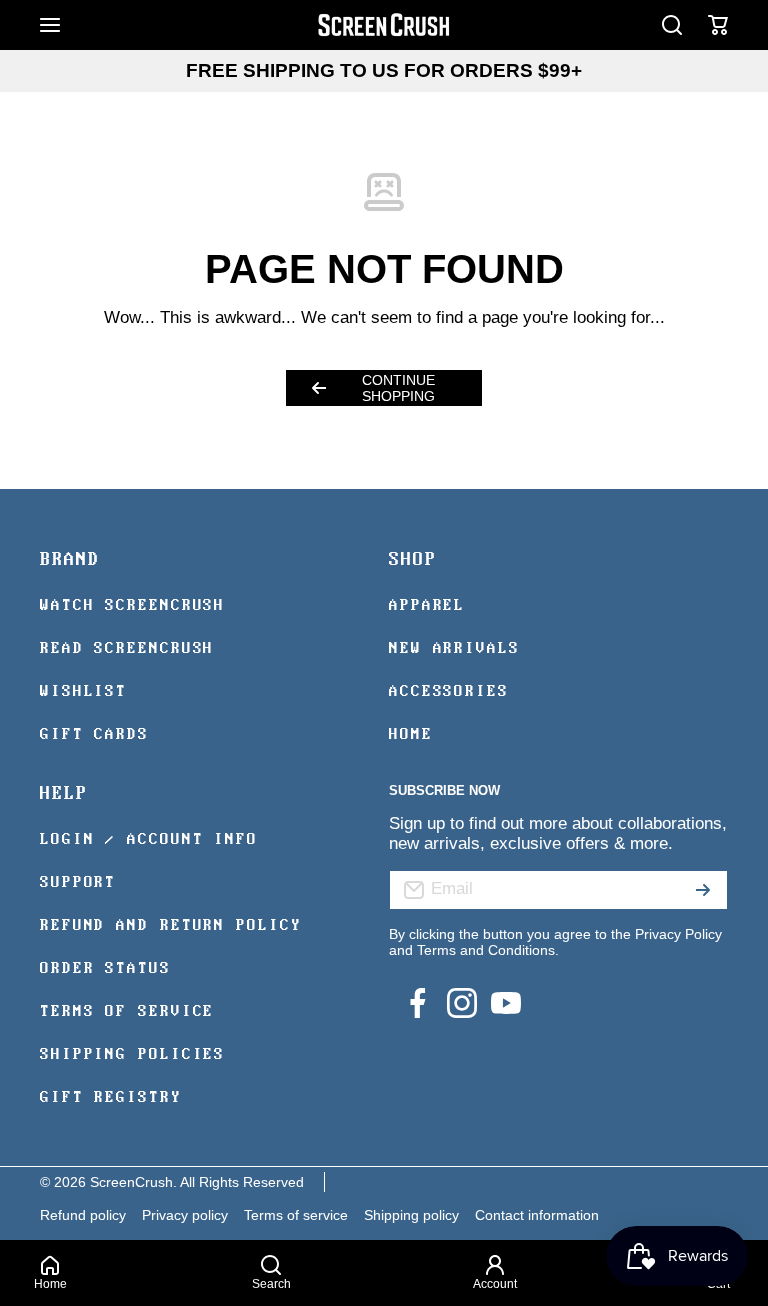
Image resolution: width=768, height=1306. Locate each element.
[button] (718, 25)
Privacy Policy (678, 934)
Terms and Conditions (486, 950)
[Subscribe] (703, 890)
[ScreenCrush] (384, 25)
